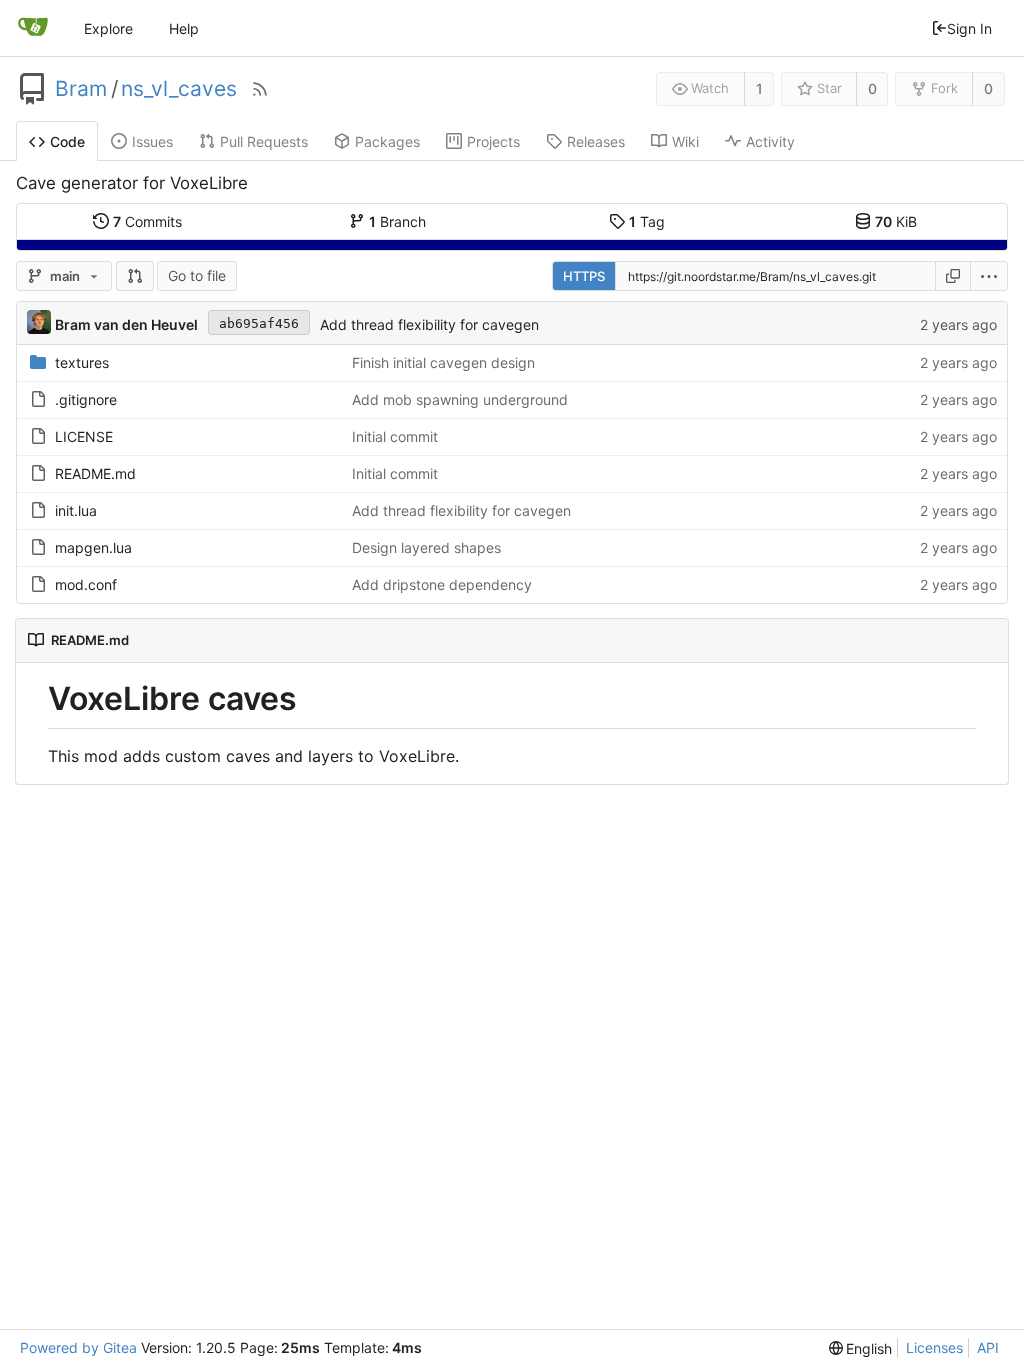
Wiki (685, 141)
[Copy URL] (953, 276)
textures (82, 362)
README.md (95, 473)
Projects (493, 141)
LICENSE (84, 436)
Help (184, 28)
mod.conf (86, 584)
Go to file (197, 275)
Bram (81, 89)
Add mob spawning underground (460, 399)
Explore (108, 28)
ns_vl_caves (179, 89)
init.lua (76, 510)
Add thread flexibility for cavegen (429, 324)
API (988, 1347)
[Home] (33, 28)
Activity (770, 141)
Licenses (934, 1347)
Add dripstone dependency (442, 584)
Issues (152, 141)
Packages (387, 141)
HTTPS (584, 276)
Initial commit (395, 436)
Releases (596, 141)
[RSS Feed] (260, 89)
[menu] (989, 276)
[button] (135, 276)
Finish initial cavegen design (443, 362)
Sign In (969, 28)
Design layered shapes (426, 547)
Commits (147, 221)
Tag (647, 221)
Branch (397, 221)
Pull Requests (264, 141)
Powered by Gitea (78, 1347)
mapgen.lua (93, 547)
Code (67, 141)
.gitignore (86, 399)
